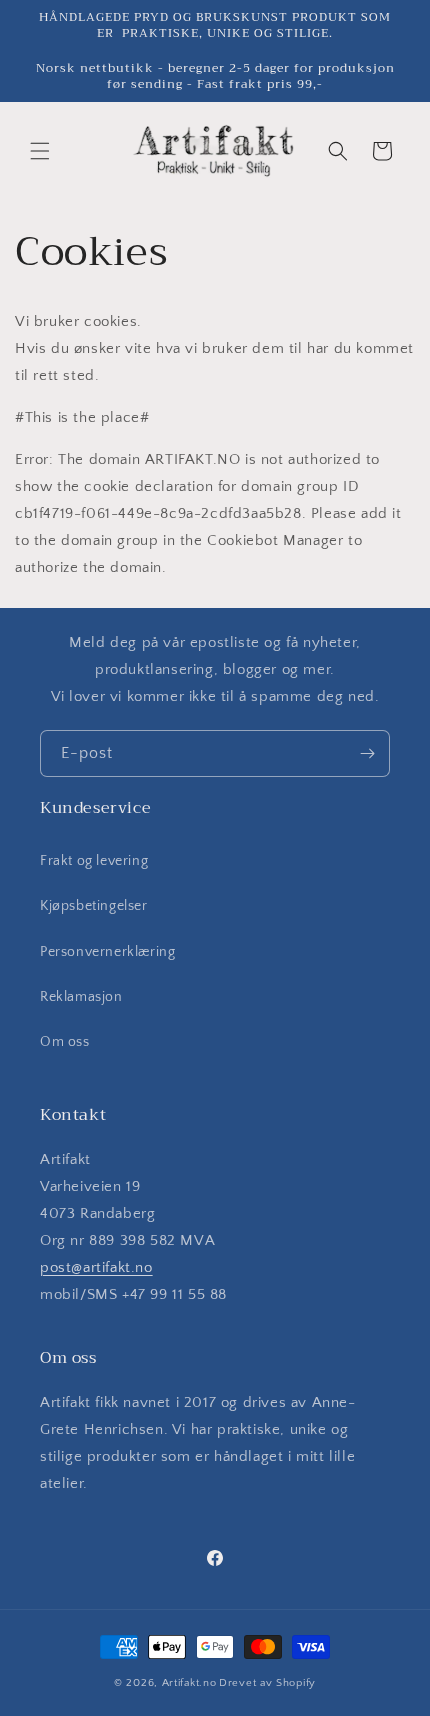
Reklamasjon (81, 997)
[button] (40, 151)
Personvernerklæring (107, 952)
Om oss (65, 1042)
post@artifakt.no (96, 1267)
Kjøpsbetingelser (94, 906)
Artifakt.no (189, 1683)
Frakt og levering (94, 861)
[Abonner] (367, 753)
